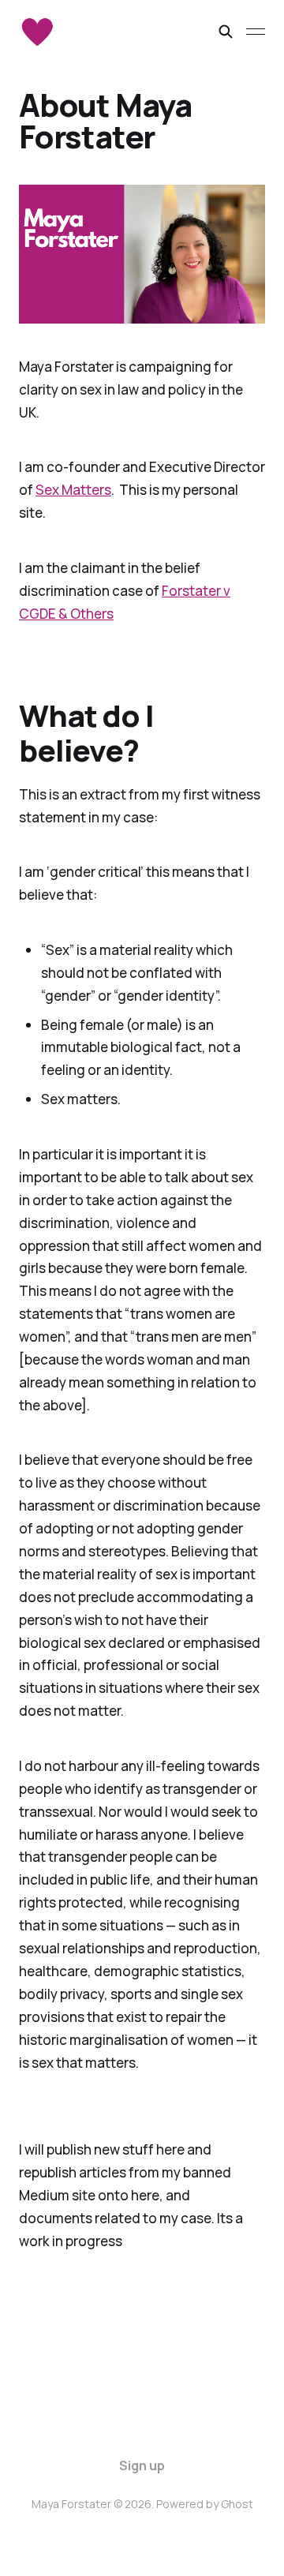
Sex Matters (73, 490)
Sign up (142, 2466)
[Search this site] (226, 32)
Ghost (237, 2504)
